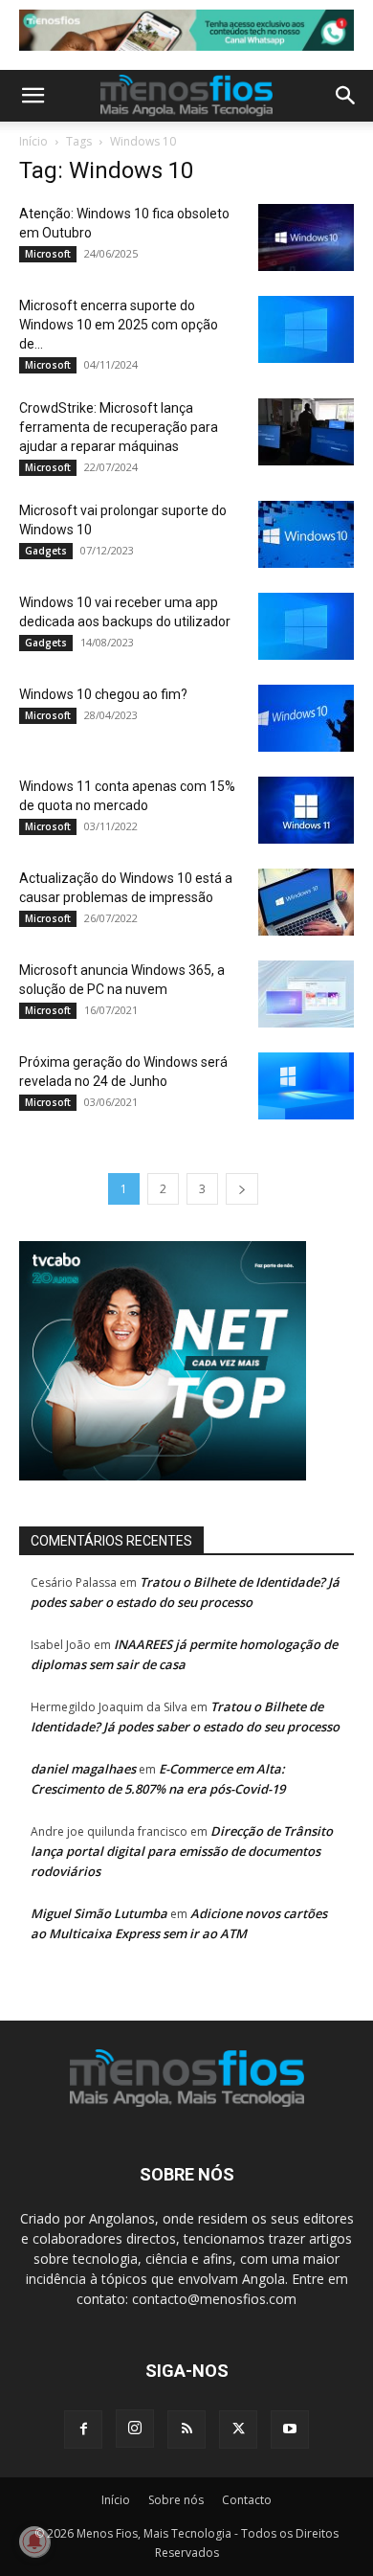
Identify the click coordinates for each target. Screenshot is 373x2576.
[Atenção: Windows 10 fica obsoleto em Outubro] (306, 237)
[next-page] (242, 1189)
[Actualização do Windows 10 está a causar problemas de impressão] (306, 902)
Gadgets (46, 551)
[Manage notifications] (34, 2542)
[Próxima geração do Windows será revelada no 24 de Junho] (306, 1086)
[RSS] (186, 2429)
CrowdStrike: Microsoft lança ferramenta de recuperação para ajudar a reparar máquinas (119, 427)
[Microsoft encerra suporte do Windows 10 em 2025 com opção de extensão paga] (306, 329)
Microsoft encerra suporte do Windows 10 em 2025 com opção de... (119, 325)
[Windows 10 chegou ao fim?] (306, 718)
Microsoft (48, 254)
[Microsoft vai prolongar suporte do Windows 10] (306, 534)
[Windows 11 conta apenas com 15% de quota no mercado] (306, 810)
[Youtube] (290, 2429)
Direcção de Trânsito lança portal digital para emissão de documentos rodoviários (182, 1851)
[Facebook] (83, 2429)
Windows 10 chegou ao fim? (103, 694)
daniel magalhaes (83, 1769)
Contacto (247, 2500)
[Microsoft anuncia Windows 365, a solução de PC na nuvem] (306, 994)
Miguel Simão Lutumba (99, 1913)
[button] (33, 96)
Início (33, 141)
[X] (238, 2429)
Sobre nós (176, 2500)
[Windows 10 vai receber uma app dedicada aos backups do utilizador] (306, 626)
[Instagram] (135, 2429)
